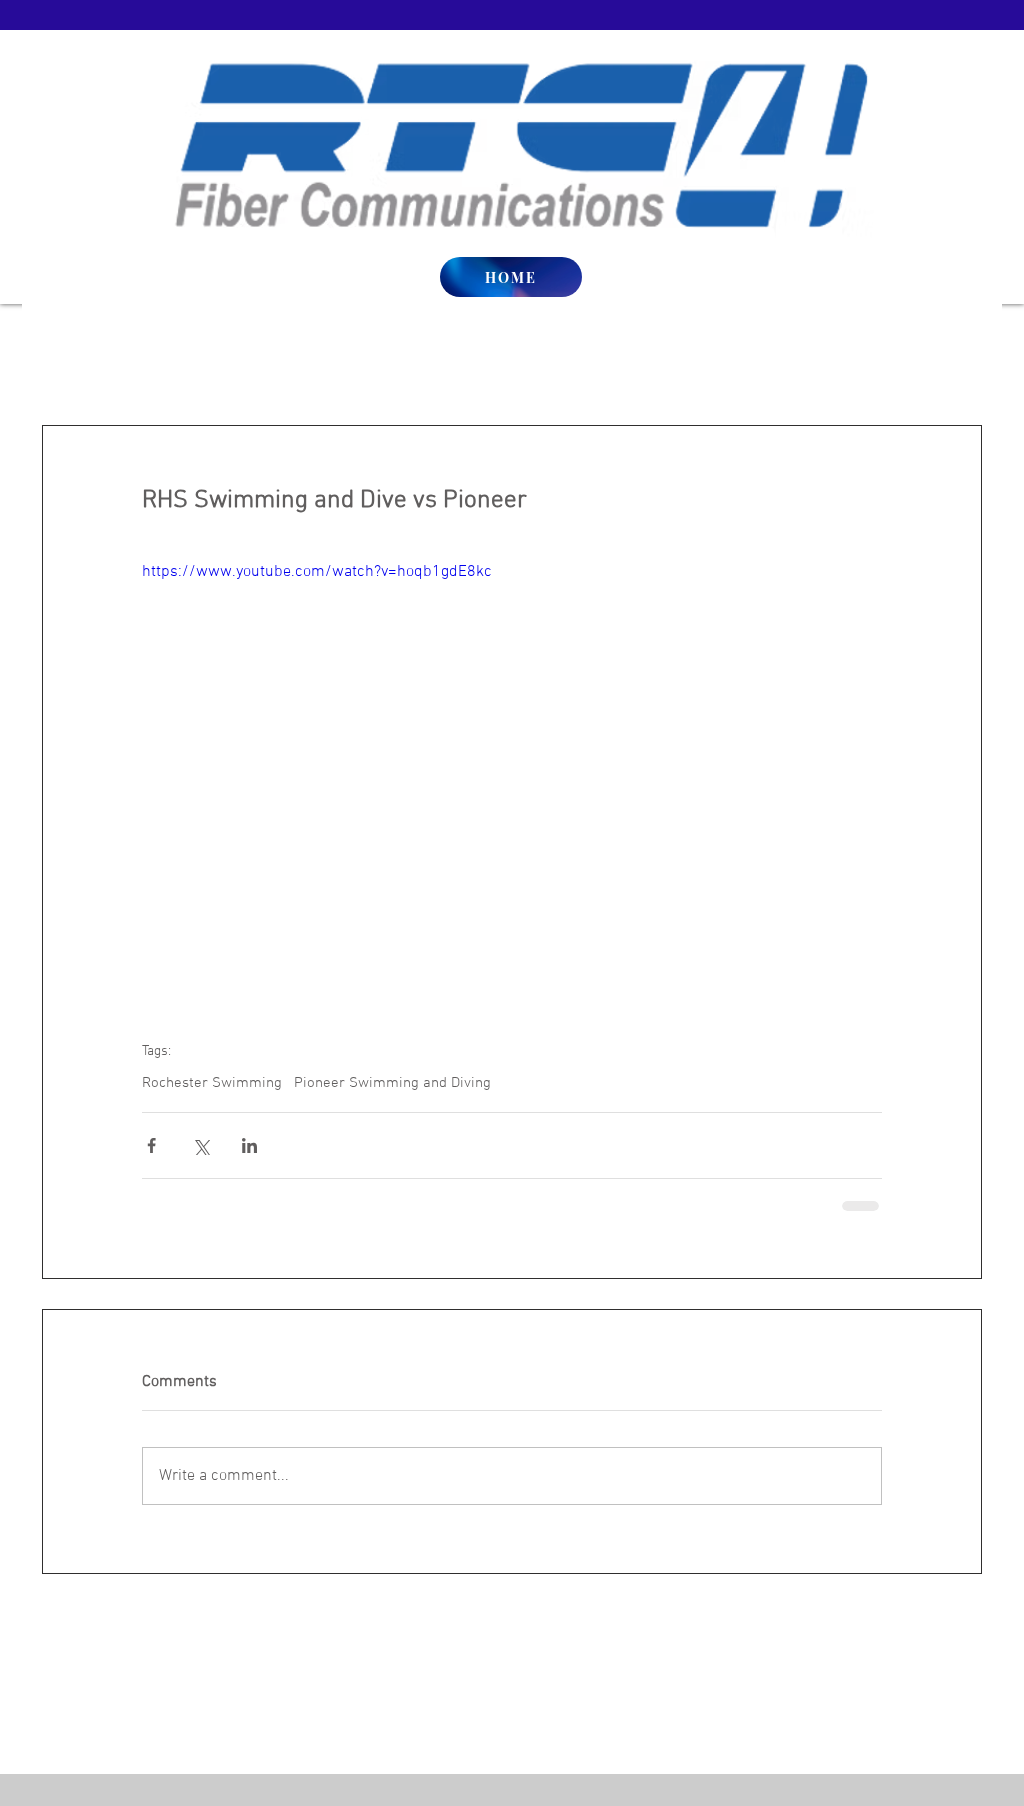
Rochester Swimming (212, 1083)
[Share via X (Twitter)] (200, 1145)
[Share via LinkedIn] (249, 1145)
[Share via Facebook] (151, 1145)
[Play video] (512, 768)
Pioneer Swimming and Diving (392, 1083)
